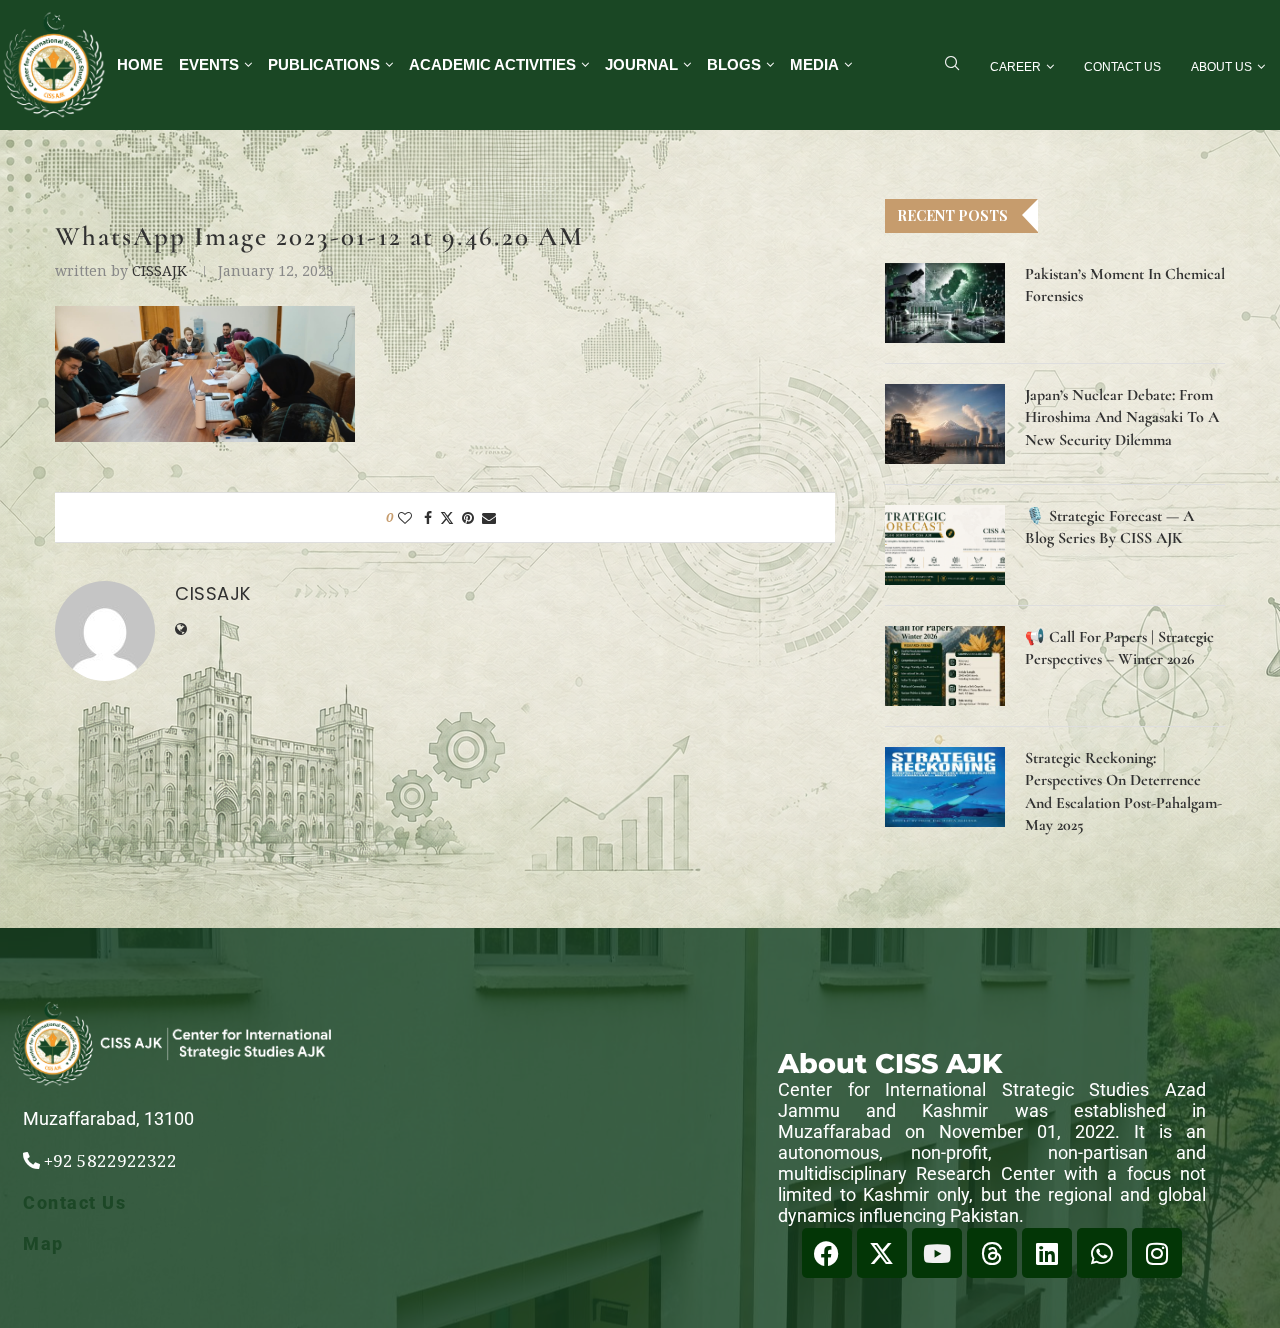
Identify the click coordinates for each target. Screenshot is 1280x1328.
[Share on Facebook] (428, 517)
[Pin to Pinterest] (468, 517)
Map (43, 1243)
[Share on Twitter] (447, 517)
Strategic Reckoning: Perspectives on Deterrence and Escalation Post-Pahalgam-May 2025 (1123, 791)
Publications (324, 64)
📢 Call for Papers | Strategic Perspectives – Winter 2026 (1119, 648)
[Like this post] (405, 517)
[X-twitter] (882, 1253)
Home (140, 64)
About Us (1221, 67)
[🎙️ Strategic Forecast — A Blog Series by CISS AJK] (945, 545)
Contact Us (1122, 67)
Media (814, 64)
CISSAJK (159, 270)
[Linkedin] (1047, 1253)
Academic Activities (492, 64)
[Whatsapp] (1102, 1253)
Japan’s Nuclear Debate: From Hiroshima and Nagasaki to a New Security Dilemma (1122, 417)
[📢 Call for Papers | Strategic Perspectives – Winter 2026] (945, 666)
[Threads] (992, 1253)
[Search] (952, 65)
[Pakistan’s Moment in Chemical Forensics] (945, 303)
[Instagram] (1157, 1253)
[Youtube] (937, 1253)
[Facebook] (827, 1253)
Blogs (734, 64)
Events (209, 64)
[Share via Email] (489, 517)
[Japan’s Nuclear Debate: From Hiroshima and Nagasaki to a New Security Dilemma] (945, 424)
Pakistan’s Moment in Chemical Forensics (1125, 285)
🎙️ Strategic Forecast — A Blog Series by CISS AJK (1109, 527)
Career (1015, 67)
